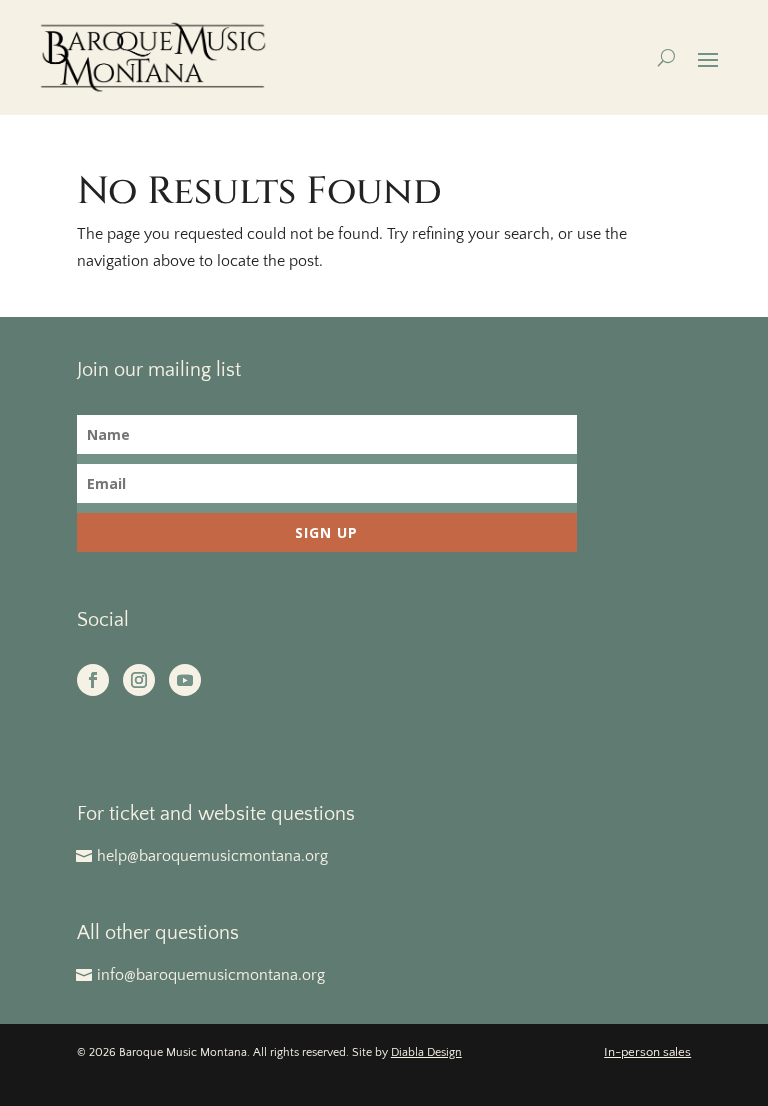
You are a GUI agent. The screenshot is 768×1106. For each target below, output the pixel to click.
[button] (708, 58)
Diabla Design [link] (426, 1052)
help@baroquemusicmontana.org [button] (212, 856)
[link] (152, 57)
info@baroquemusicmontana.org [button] (211, 975)
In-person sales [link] (647, 1052)
